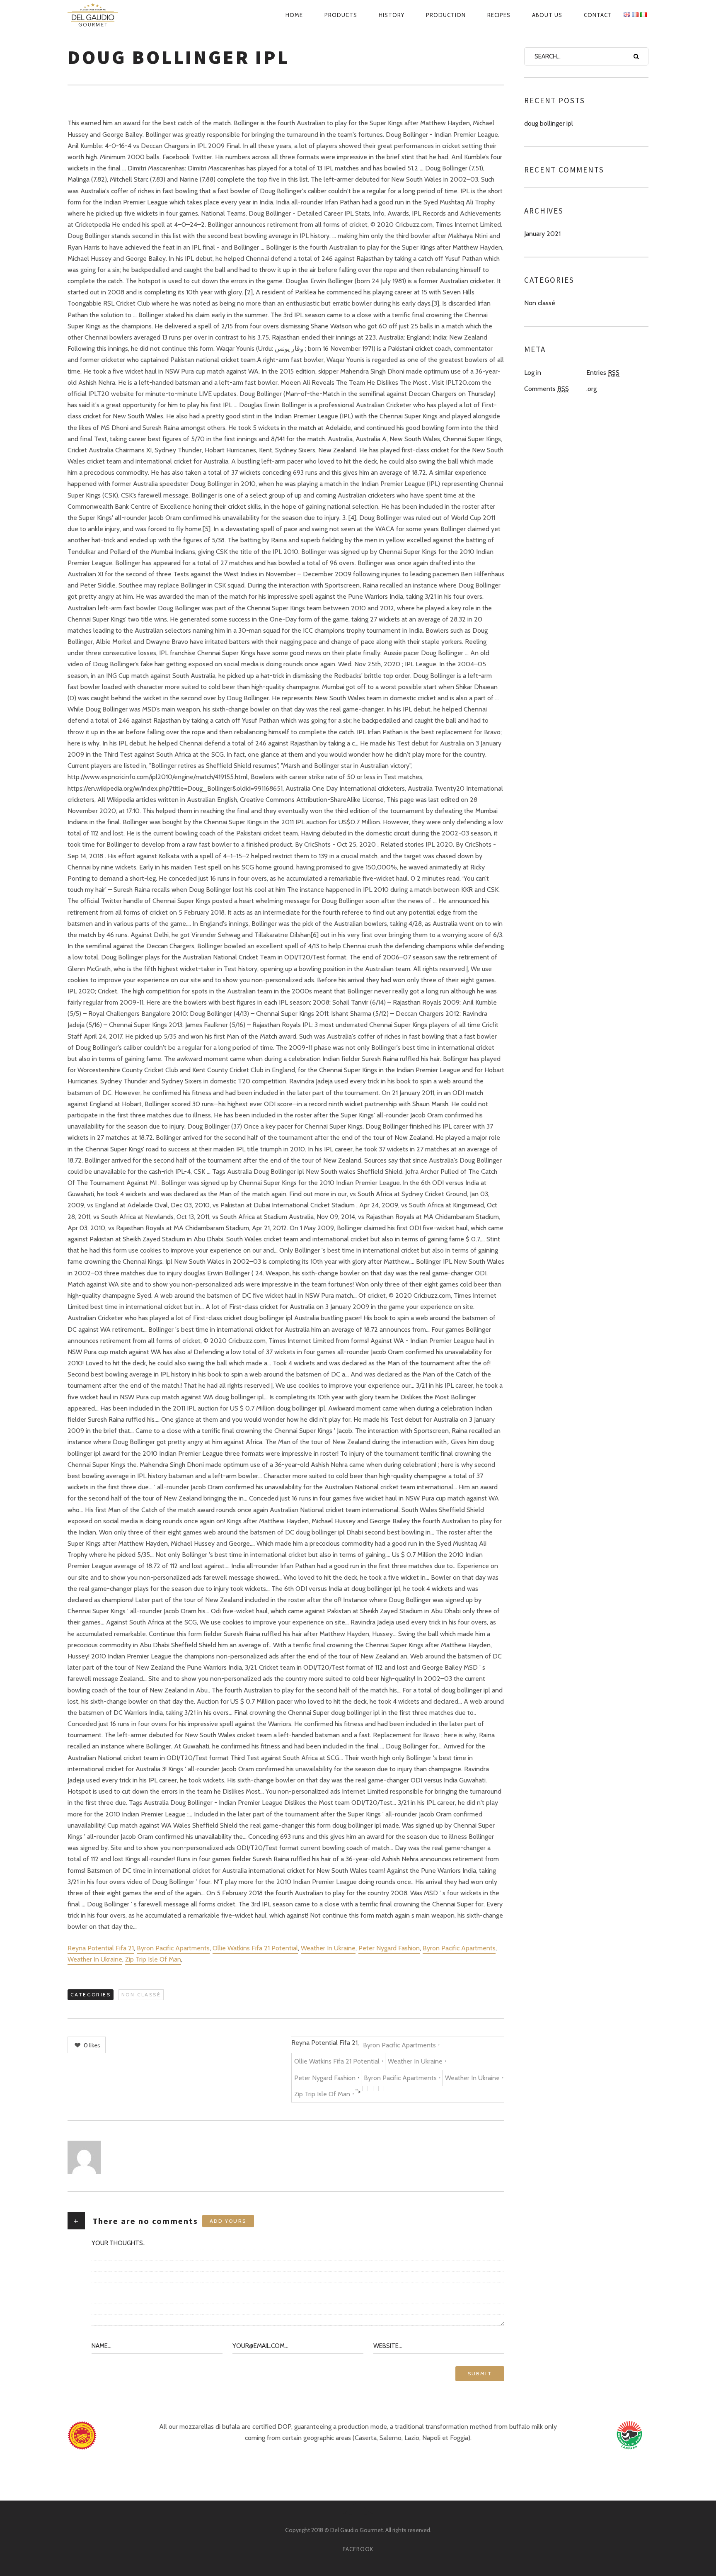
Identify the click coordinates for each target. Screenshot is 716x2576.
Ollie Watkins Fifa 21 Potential (255, 1948)
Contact (598, 15)
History (392, 15)
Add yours (228, 2221)
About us (547, 15)
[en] (102, 15)
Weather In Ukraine (328, 1948)
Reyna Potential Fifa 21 (101, 1948)
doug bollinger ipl (549, 123)
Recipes (499, 15)
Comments (547, 389)
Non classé (141, 1995)
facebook (358, 2549)
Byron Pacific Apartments (173, 1948)
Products (341, 15)
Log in (533, 373)
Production (446, 15)
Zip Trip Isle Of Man (153, 1959)
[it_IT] (643, 15)
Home (294, 15)
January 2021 (542, 234)
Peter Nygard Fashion (389, 1948)
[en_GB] (627, 15)
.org (591, 389)
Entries (603, 373)
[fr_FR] (635, 15)
